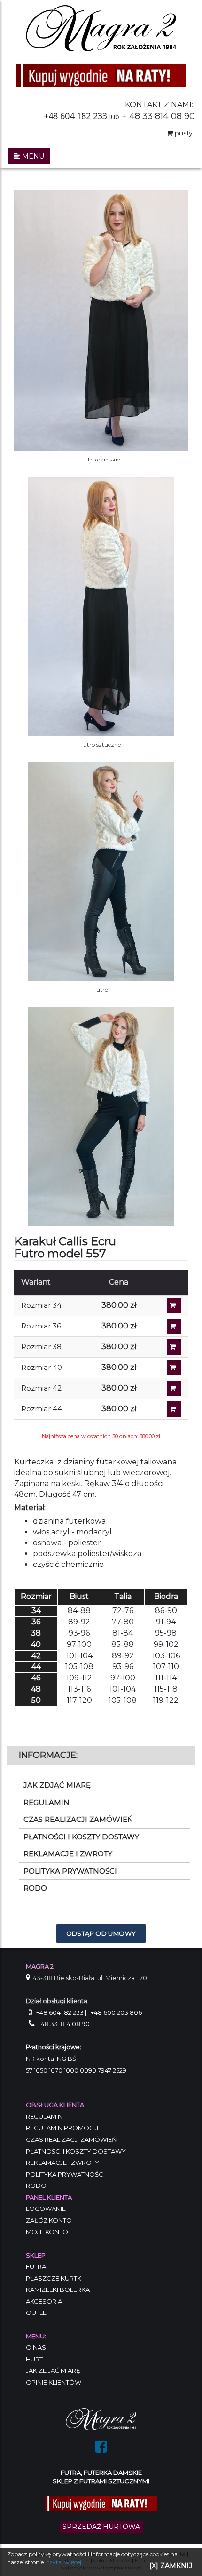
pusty (183, 133)
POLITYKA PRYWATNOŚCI (70, 1871)
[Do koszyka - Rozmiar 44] (174, 1409)
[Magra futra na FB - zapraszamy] (101, 2449)
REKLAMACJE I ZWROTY (68, 1854)
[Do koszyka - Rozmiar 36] (174, 1326)
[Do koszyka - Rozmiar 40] (174, 1368)
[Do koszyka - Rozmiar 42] (174, 1388)
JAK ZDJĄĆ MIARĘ (57, 1785)
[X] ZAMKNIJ (171, 2566)
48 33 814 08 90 (162, 116)
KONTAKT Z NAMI (158, 105)
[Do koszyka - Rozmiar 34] (174, 1306)
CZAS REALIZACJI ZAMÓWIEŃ (78, 1819)
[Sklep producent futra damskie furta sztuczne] (101, 27)
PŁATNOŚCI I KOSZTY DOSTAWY (81, 1837)
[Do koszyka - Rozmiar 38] (174, 1347)
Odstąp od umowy (101, 1933)
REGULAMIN (47, 1802)
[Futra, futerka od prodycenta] (101, 2418)
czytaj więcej (64, 2562)
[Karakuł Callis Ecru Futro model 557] (101, 1116)
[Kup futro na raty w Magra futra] (101, 75)
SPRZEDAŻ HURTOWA (101, 2527)
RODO (35, 1888)
